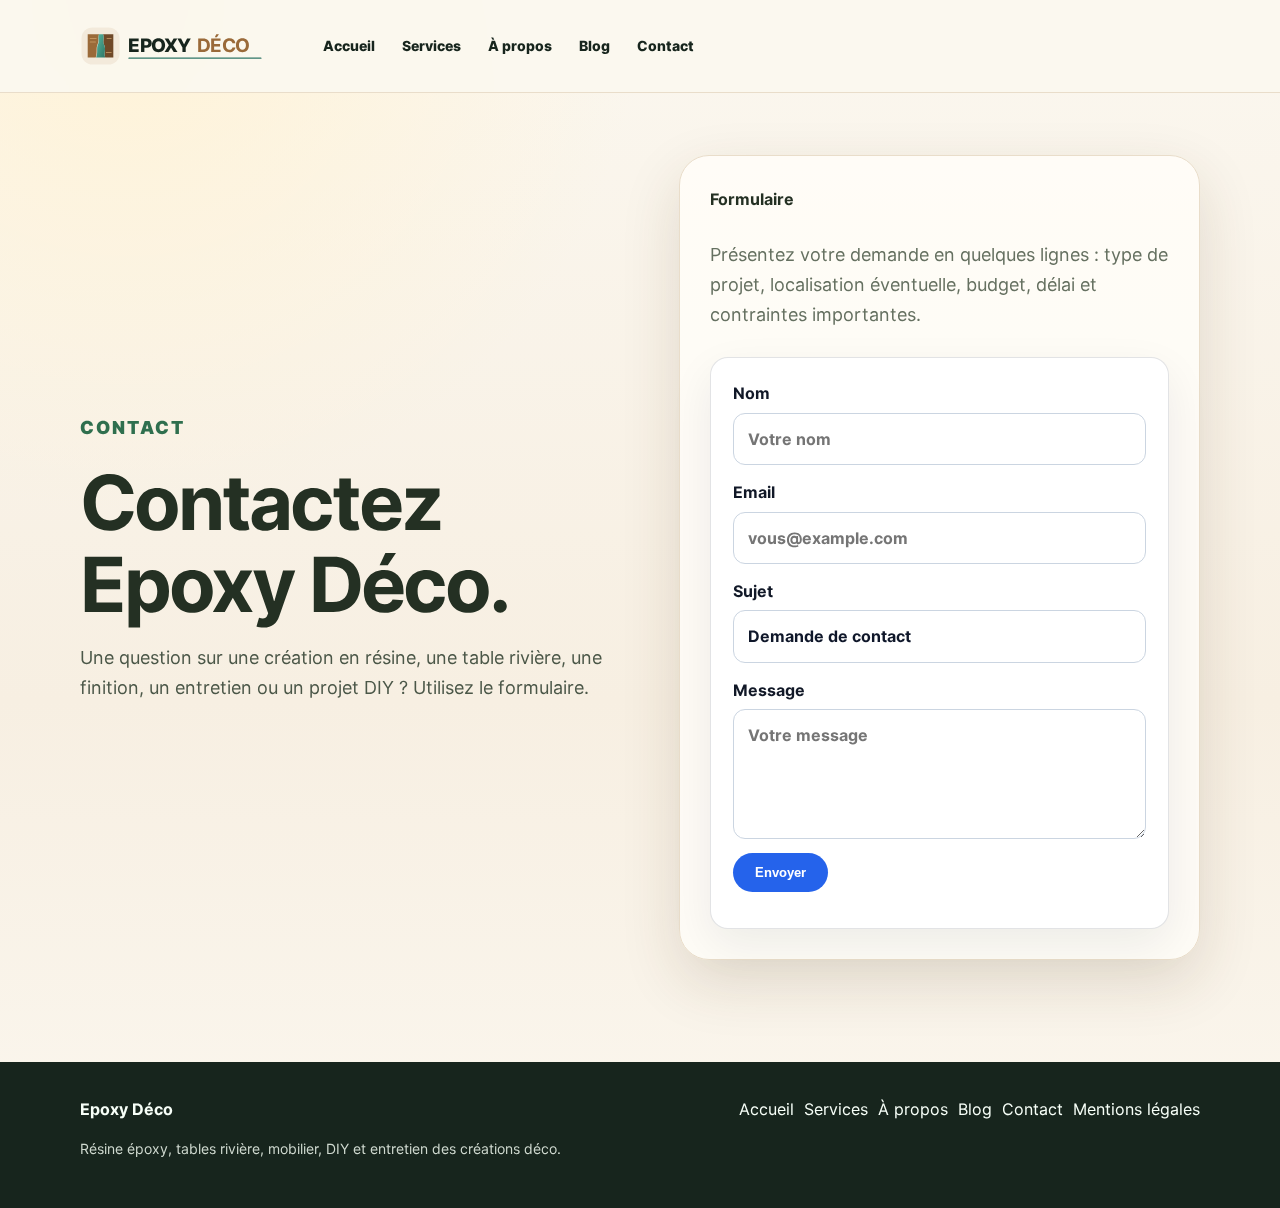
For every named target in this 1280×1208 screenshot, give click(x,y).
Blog (594, 45)
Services (431, 45)
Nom (751, 393)
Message (769, 690)
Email (754, 492)
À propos (520, 45)
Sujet (753, 591)
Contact (665, 45)
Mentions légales (1136, 1109)
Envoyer (780, 872)
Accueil (349, 45)
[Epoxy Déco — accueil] (182, 46)
